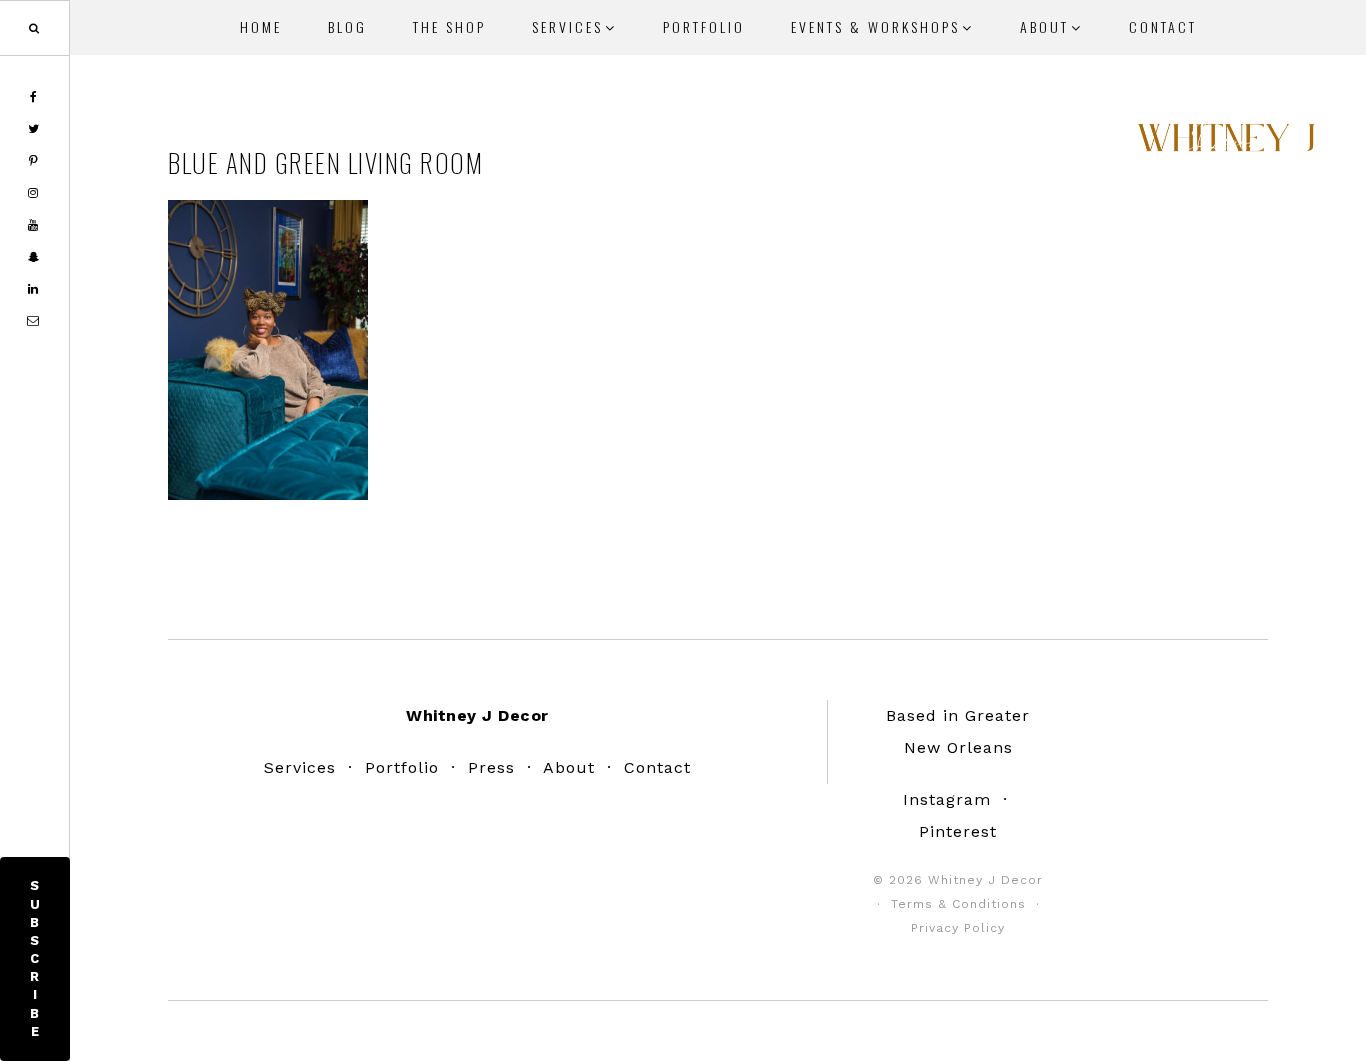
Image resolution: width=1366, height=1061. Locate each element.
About (569, 767)
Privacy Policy (958, 928)
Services (300, 767)
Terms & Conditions (958, 904)
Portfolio (402, 767)
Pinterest (958, 831)
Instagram (947, 799)
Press (491, 767)
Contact (657, 767)
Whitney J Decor (1226, 145)
